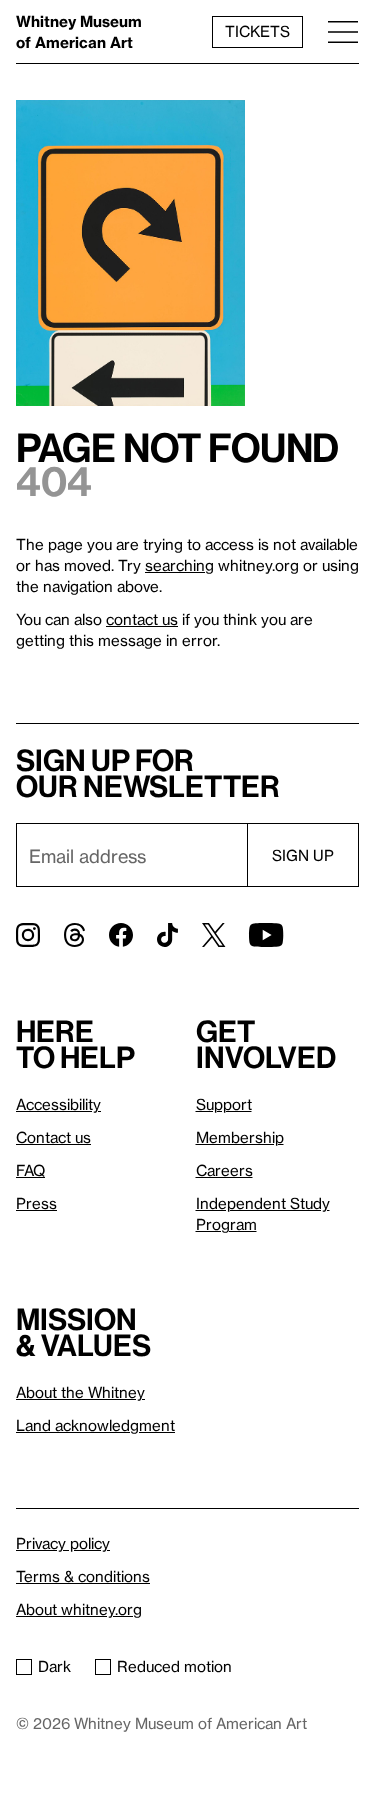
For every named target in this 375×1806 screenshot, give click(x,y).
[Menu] (343, 31)
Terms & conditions (83, 1576)
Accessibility (58, 1104)
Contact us (53, 1137)
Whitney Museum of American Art (79, 31)
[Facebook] (121, 935)
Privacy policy (63, 1543)
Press (36, 1203)
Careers (224, 1170)
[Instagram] (28, 935)
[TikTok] (167, 935)
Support (224, 1104)
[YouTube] (266, 935)
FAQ (30, 1170)
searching (179, 565)
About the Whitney (80, 1392)
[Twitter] (213, 935)
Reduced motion (174, 1666)
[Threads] (74, 935)
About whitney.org (79, 1609)
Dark (54, 1666)
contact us (142, 619)
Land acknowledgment (95, 1425)
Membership (240, 1137)
